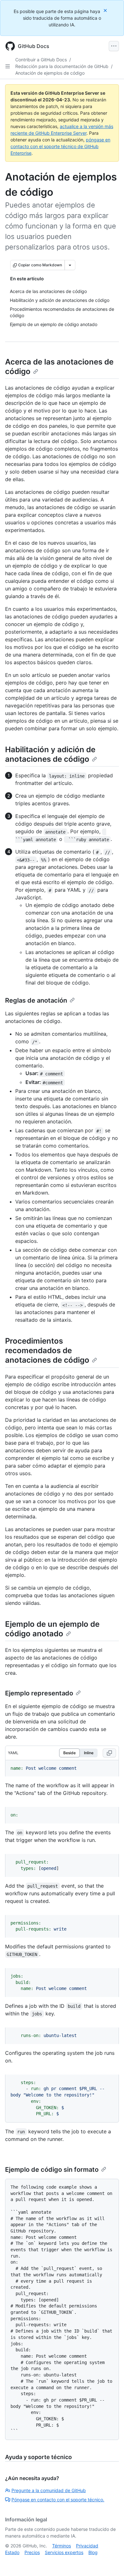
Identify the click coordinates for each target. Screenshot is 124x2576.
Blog (93, 2552)
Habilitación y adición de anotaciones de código (50, 754)
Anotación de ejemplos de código (50, 73)
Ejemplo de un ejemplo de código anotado (52, 1629)
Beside (69, 1753)
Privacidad (87, 2546)
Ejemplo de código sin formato (52, 2170)
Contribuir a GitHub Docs (41, 60)
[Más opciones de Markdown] (70, 265)
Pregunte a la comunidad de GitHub (49, 2490)
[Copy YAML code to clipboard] (109, 1753)
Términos (62, 2546)
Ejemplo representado (39, 1693)
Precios (32, 2552)
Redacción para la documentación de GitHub (62, 66)
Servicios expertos (64, 2552)
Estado (12, 2552)
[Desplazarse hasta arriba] (110, 2562)
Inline (89, 1753)
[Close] (106, 10)
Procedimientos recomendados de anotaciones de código (47, 1350)
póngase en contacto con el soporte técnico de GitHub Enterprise (60, 146)
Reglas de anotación (36, 1000)
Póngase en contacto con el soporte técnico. (58, 2500)
